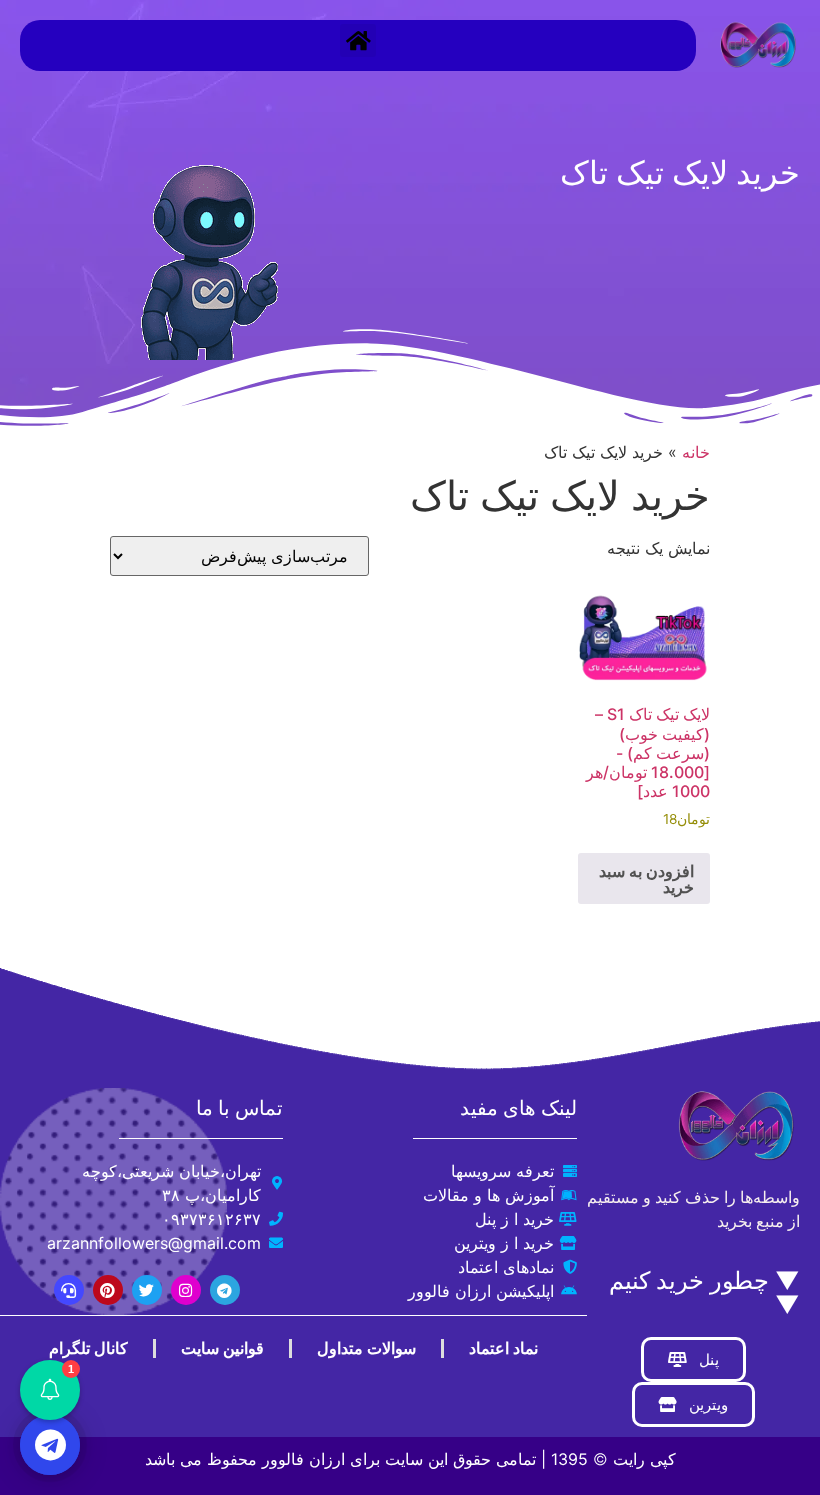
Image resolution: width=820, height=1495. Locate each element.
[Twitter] (147, 1290)
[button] (358, 40)
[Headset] (69, 1290)
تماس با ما (239, 1108)
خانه (696, 452)
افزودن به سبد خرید (646, 879)
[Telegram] (225, 1290)
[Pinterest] (108, 1290)
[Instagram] (186, 1290)
